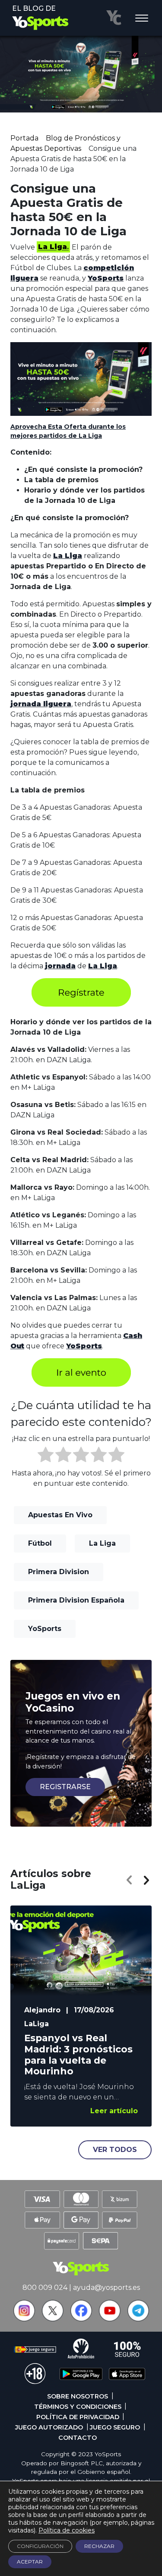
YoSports (45, 1629)
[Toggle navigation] (142, 19)
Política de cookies (67, 2530)
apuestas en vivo (60, 1515)
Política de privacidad (78, 2417)
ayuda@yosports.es (106, 2288)
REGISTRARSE (65, 1787)
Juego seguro (115, 2427)
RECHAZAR (99, 2546)
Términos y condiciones (78, 2407)
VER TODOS (115, 2150)
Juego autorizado (49, 2427)
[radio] (46, 1456)
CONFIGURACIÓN (40, 2546)
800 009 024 (45, 2288)
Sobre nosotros (78, 2396)
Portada (24, 138)
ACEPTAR (30, 2562)
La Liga (102, 1543)
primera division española (76, 1600)
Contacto (78, 2438)
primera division (59, 1572)
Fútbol (40, 1543)
